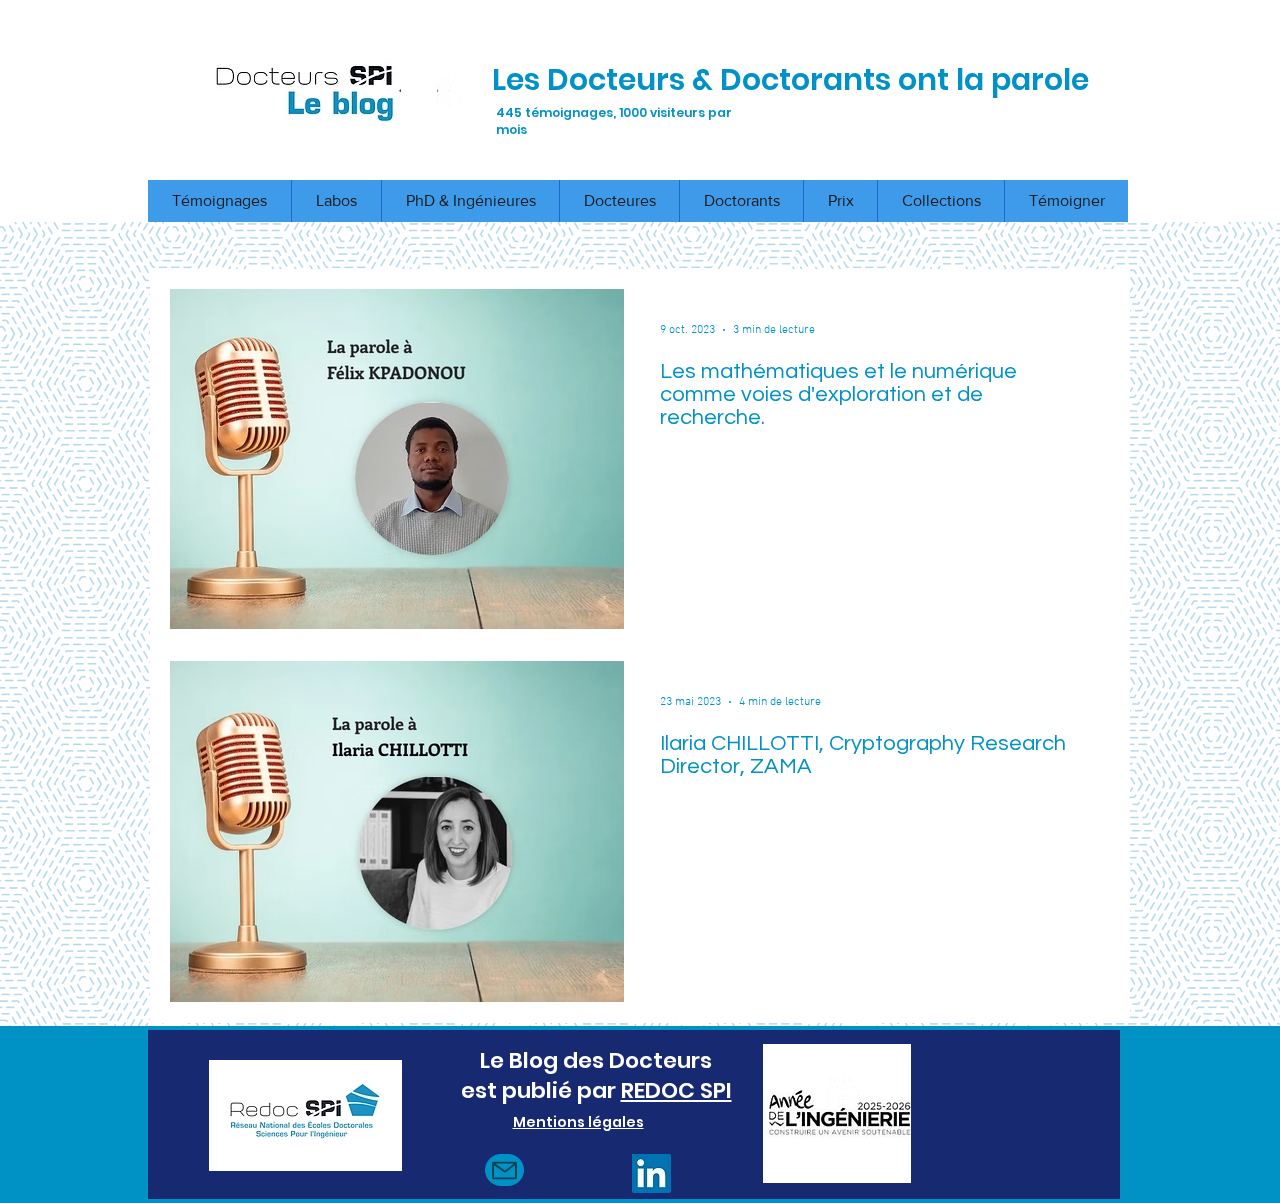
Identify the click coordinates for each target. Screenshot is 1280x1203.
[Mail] (504, 1170)
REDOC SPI (676, 1090)
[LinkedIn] (651, 1173)
